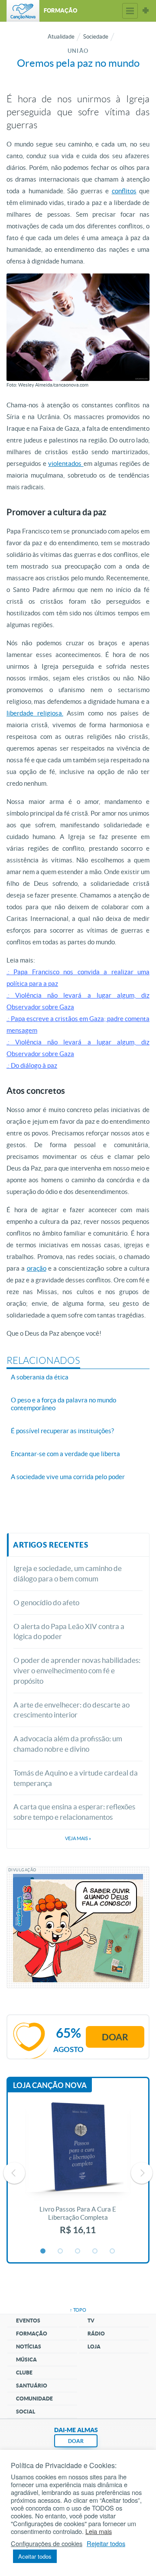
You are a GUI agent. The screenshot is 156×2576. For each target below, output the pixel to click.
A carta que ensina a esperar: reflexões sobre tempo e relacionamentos (74, 1812)
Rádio (96, 2334)
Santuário (32, 2386)
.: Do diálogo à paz (32, 1065)
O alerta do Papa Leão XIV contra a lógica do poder (69, 1631)
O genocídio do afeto (46, 1602)
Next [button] (142, 2173)
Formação (32, 2334)
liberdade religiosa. (35, 713)
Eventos (28, 2321)
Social (26, 2412)
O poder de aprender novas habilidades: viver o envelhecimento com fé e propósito (77, 1670)
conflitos (124, 191)
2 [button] (61, 2251)
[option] (78, 2173)
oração (37, 1268)
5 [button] (113, 2251)
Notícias (29, 2347)
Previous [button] (14, 2173)
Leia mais (99, 2531)
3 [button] (78, 2251)
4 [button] (95, 2251)
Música (26, 2360)
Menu (130, 11)
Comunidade (34, 2399)
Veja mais (78, 1838)
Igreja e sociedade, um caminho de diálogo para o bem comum (68, 1573)
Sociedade (96, 37)
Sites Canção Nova (146, 11)
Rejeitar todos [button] (106, 2543)
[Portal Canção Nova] (23, 11)
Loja (94, 2347)
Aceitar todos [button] (35, 2556)
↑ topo (78, 2310)
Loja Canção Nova (50, 2085)
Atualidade (61, 37)
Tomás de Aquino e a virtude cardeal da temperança (76, 1778)
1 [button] (43, 2251)
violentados (66, 463)
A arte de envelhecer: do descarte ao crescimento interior (71, 1710)
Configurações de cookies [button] (47, 2543)
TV (91, 2321)
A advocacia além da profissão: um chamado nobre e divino (68, 1744)
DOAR (76, 2441)
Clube (24, 2373)
